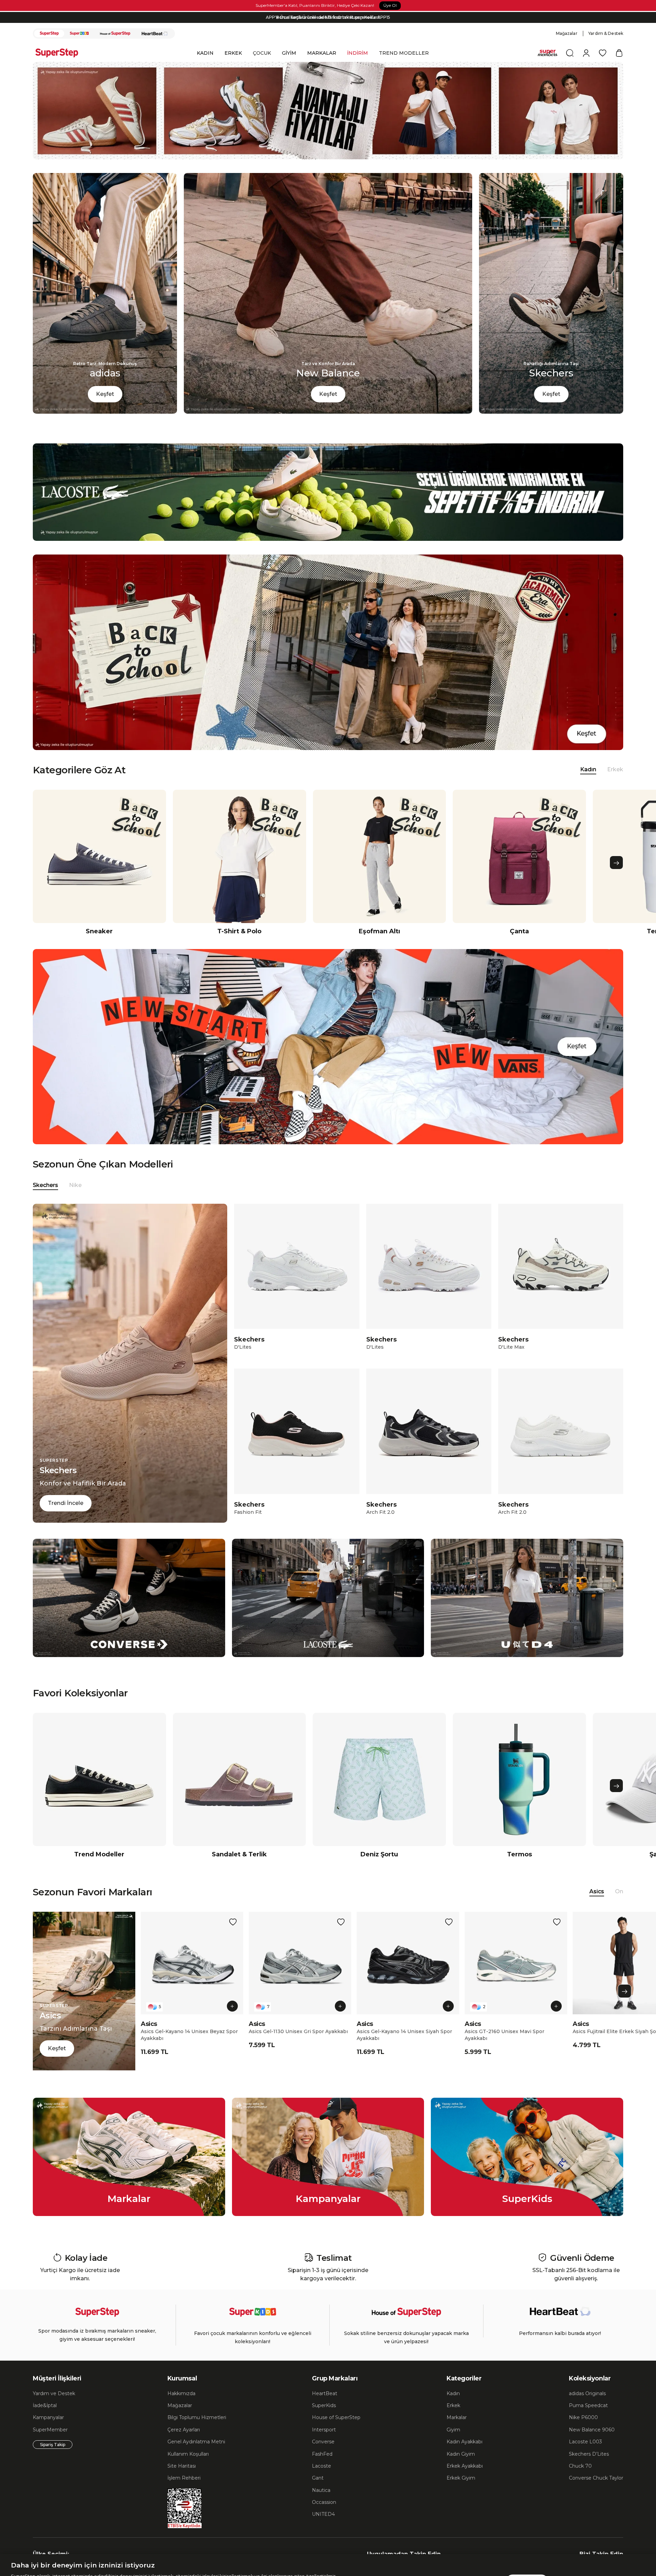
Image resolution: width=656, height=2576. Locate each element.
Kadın (453, 2393)
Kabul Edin (527, 2547)
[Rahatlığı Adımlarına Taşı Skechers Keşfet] (551, 412)
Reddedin (237, 2555)
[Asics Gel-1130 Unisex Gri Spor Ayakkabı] (300, 1963)
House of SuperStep (336, 2417)
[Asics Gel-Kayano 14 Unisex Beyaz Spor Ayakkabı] (192, 1963)
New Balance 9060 (592, 2430)
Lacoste (322, 2466)
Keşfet (105, 394)
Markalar (457, 2417)
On (619, 1891)
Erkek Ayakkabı (465, 2466)
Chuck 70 (580, 2466)
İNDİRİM (358, 53)
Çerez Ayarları (184, 2430)
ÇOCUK (262, 53)
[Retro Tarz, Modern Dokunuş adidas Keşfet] (105, 412)
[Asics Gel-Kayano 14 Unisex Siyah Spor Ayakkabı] (408, 1963)
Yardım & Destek (606, 33)
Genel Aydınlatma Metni (196, 2442)
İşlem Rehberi (184, 2478)
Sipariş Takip (53, 2445)
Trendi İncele (66, 1503)
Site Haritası (182, 2466)
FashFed (322, 2454)
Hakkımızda (181, 2393)
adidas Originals (587, 2393)
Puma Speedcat (588, 2405)
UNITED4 (323, 2514)
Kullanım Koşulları (188, 2454)
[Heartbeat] (155, 34)
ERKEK (233, 53)
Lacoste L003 (585, 2442)
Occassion (324, 2502)
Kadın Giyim (461, 2454)
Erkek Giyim (461, 2478)
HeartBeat (325, 2393)
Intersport (324, 2430)
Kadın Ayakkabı (464, 2442)
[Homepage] (60, 53)
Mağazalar (567, 33)
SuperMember (50, 2430)
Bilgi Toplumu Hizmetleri (197, 2417)
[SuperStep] (49, 34)
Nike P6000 (583, 2417)
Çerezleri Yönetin (479, 2547)
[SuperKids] (79, 34)
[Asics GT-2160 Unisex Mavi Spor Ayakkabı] (516, 1963)
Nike (75, 1185)
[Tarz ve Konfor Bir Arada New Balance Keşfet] (328, 412)
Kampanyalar (48, 2417)
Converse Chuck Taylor (596, 2478)
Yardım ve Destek (54, 2393)
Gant (318, 2478)
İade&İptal (45, 2405)
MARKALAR (322, 53)
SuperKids (324, 2405)
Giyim (453, 2430)
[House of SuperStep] (115, 34)
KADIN (205, 53)
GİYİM (289, 53)
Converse (323, 2442)
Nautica (321, 2490)
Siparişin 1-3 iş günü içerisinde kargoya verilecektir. (328, 20)
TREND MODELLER (404, 53)
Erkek (615, 769)
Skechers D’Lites (589, 2454)
